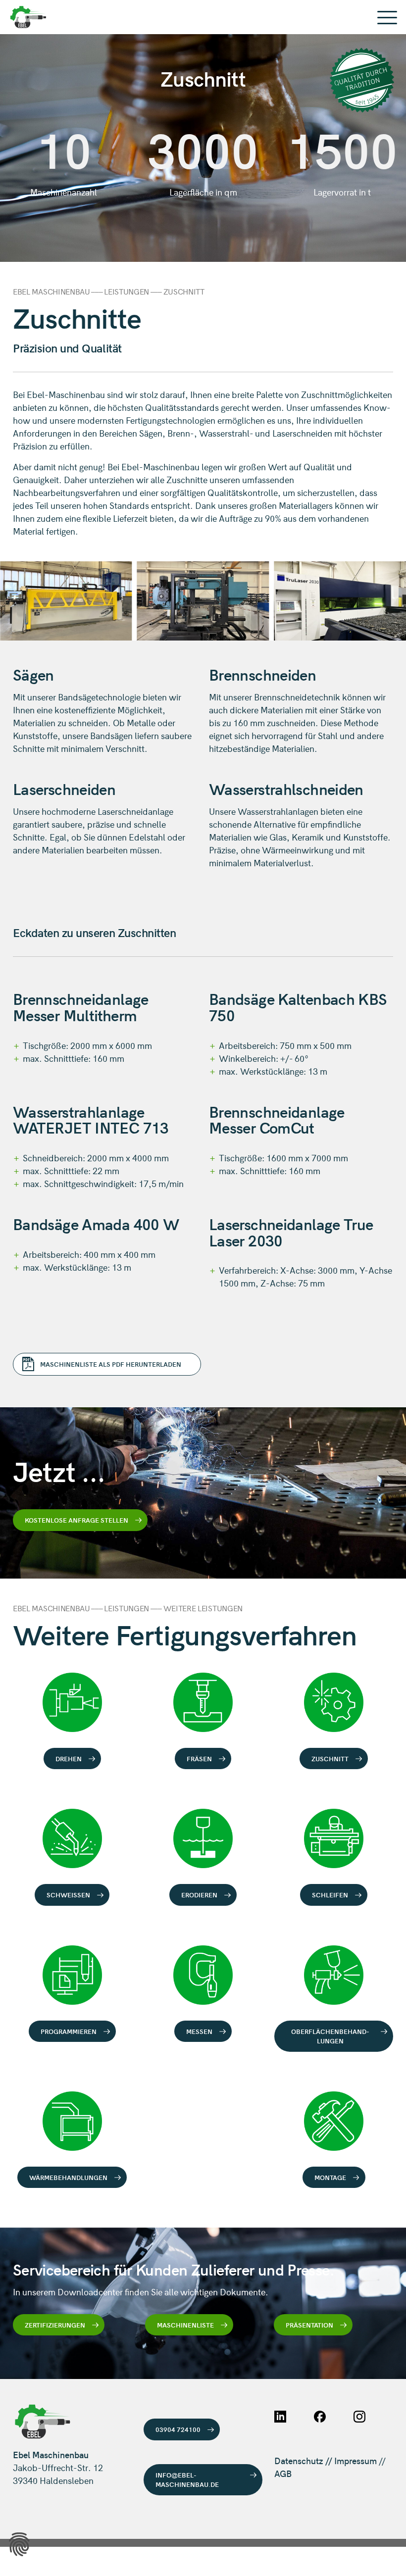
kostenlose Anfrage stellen (76, 1520)
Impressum (355, 2460)
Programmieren (69, 2031)
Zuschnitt (330, 1759)
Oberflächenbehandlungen (330, 2036)
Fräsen (199, 1759)
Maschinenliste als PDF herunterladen (111, 1364)
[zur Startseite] (203, 17)
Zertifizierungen (55, 2325)
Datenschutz (299, 2460)
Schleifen (330, 1895)
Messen (199, 2031)
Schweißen (68, 1895)
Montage (330, 2177)
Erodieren (199, 1895)
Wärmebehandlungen (68, 2177)
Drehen (69, 1759)
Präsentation (309, 2325)
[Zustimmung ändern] (19, 2544)
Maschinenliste (185, 2325)
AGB (283, 2473)
